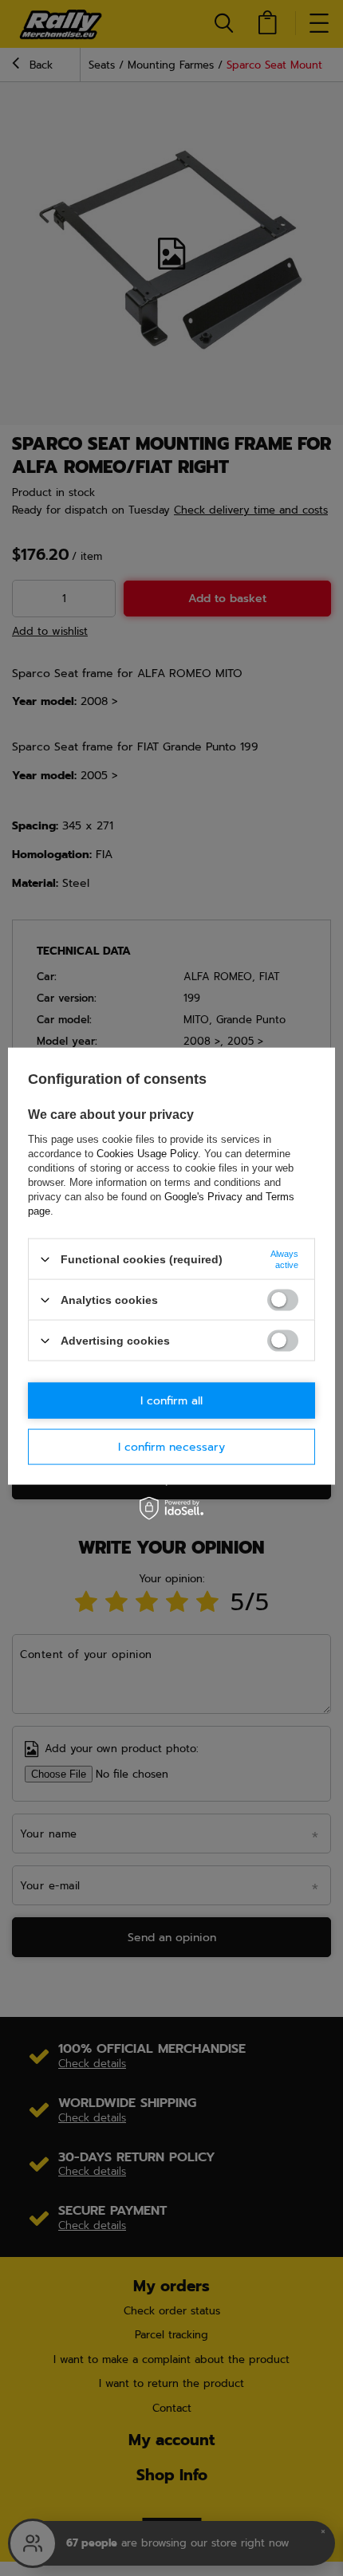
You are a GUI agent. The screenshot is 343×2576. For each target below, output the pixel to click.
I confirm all (171, 1400)
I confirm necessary (171, 1446)
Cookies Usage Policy (147, 1154)
